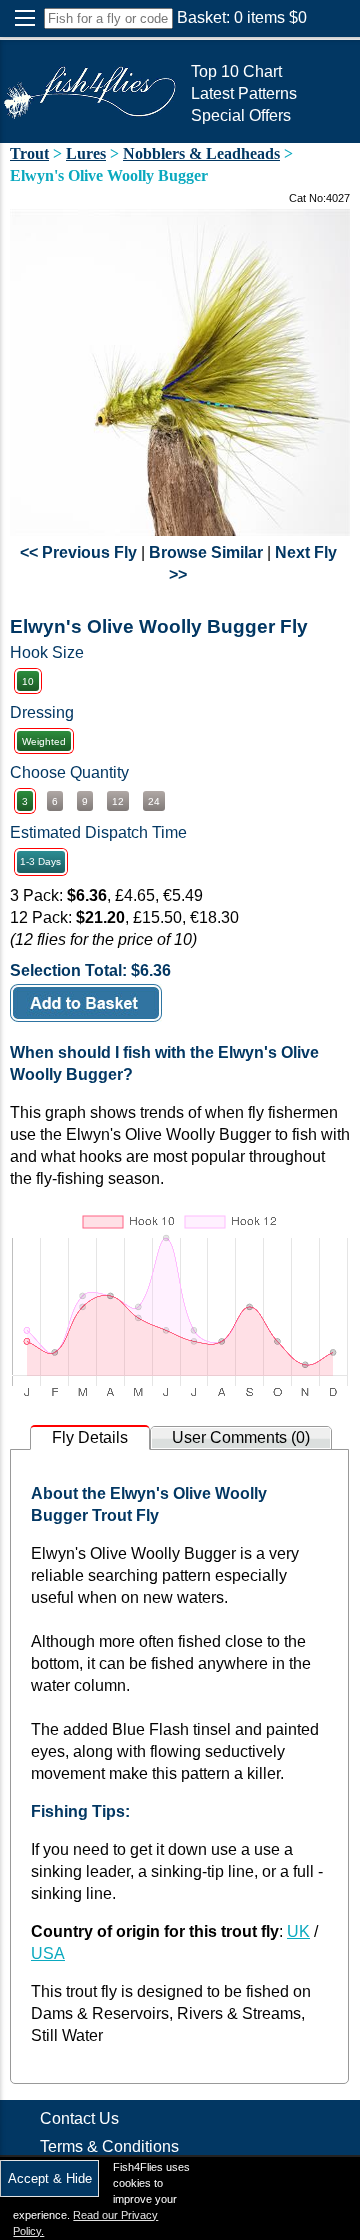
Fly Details (90, 1437)
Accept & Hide (50, 2178)
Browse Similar (206, 552)
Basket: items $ (242, 17)
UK (298, 1931)
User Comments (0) (241, 1437)
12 (118, 801)
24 (154, 801)
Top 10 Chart (236, 71)
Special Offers (241, 115)
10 (28, 681)
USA (48, 1953)
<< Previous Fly (78, 552)
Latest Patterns (244, 93)
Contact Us (79, 2118)
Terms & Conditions (109, 2146)
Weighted (44, 741)
